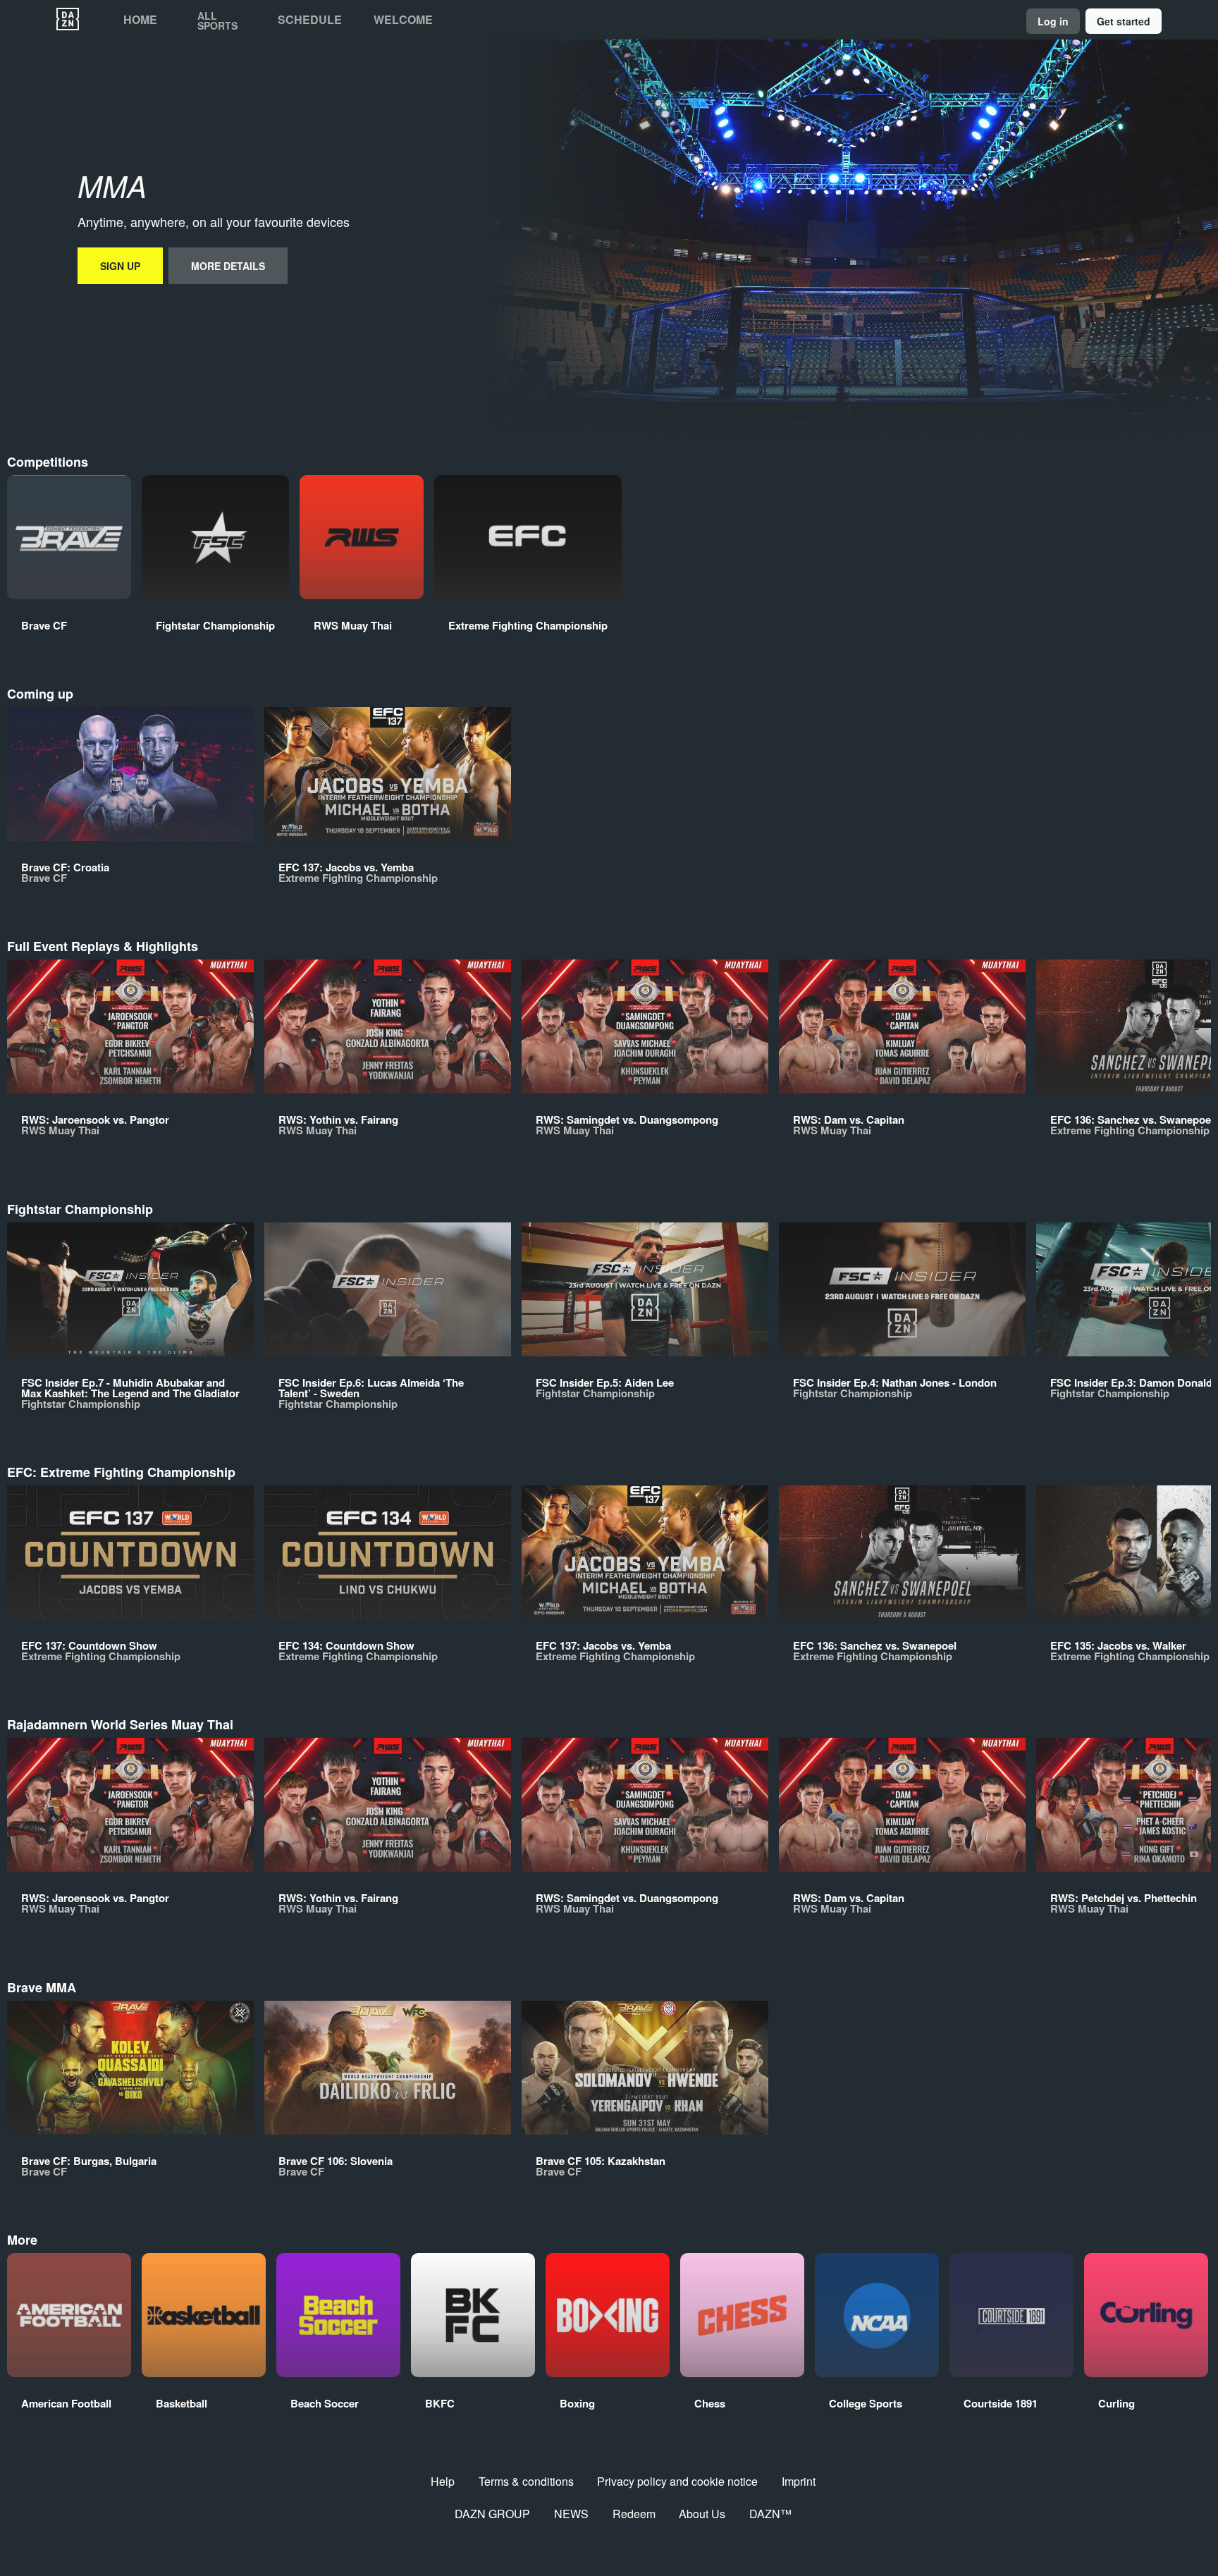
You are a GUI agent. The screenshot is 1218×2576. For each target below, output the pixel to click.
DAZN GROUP (492, 2514)
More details (228, 266)
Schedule (310, 20)
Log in (1053, 21)
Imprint (799, 2481)
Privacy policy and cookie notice (677, 2481)
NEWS (571, 2514)
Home (140, 20)
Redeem (634, 2514)
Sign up (120, 266)
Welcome (403, 20)
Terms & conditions (526, 2481)
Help (443, 2481)
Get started (1124, 21)
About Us (702, 2514)
